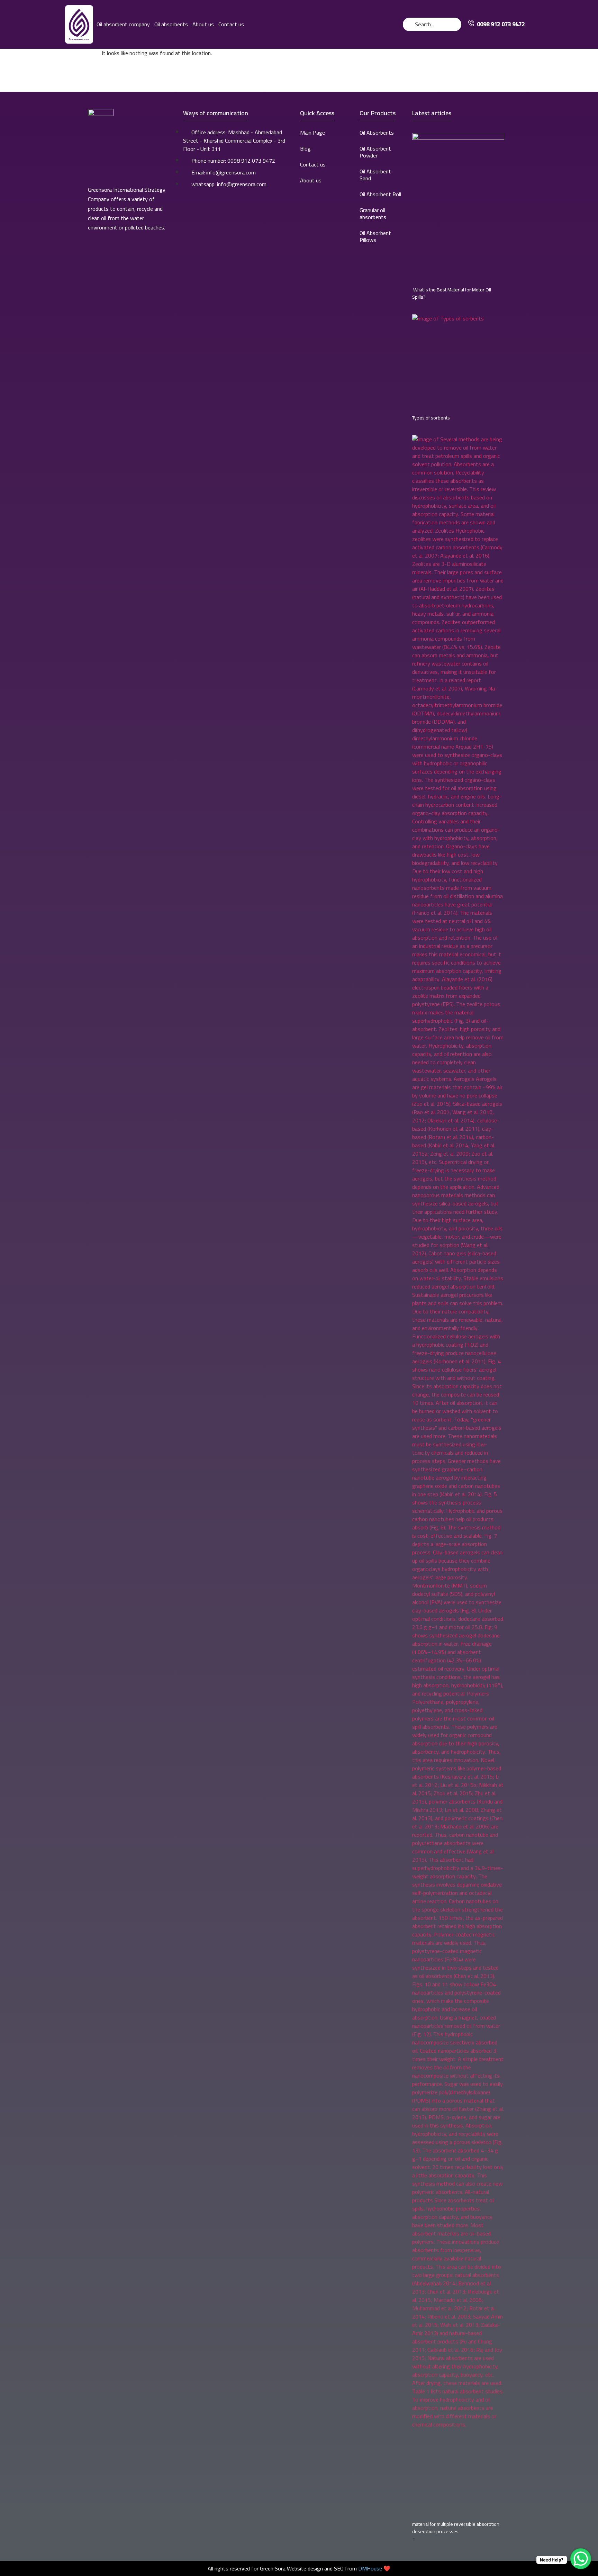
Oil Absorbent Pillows (375, 236)
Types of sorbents (431, 418)
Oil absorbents (171, 24)
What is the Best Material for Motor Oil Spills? (452, 293)
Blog (305, 148)
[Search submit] (456, 24)
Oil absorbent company (123, 24)
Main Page (312, 133)
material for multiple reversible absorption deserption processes (456, 2528)
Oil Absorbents (377, 133)
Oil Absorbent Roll (380, 194)
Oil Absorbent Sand (375, 175)
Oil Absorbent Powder (375, 152)
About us (203, 24)
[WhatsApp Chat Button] (581, 2559)
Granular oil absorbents (373, 214)
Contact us (231, 24)
